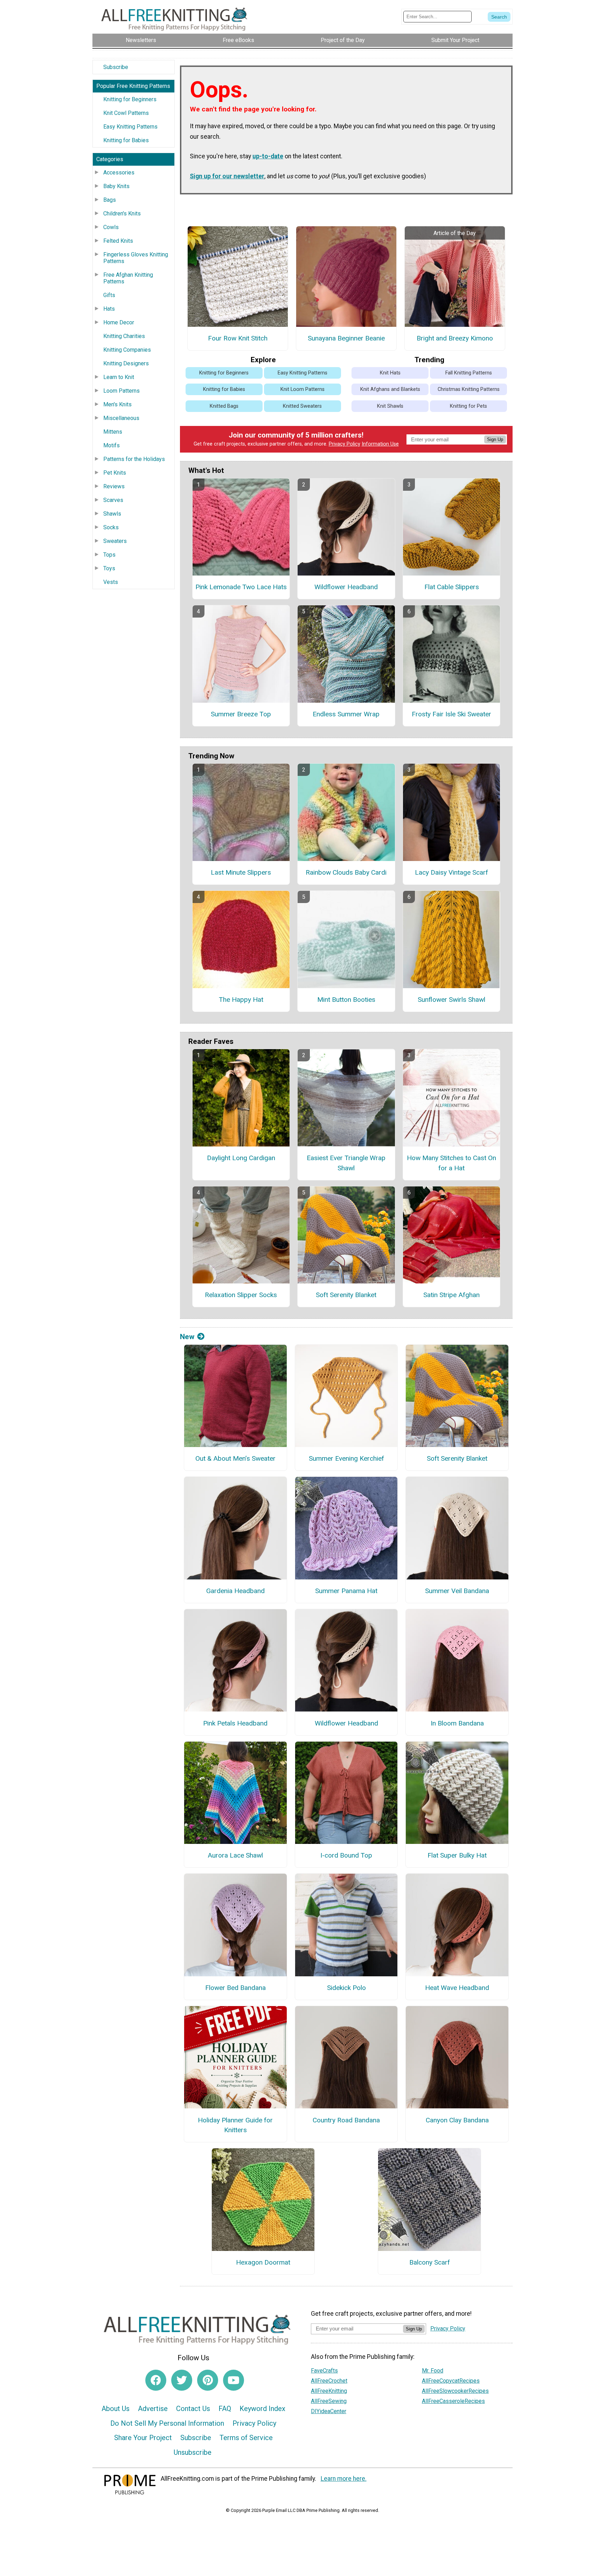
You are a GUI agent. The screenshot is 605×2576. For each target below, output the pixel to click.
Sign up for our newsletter (227, 176)
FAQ (225, 2409)
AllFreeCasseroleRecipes (453, 2401)
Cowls (111, 227)
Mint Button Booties (346, 1000)
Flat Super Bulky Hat (457, 1855)
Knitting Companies (127, 350)
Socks (111, 527)
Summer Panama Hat (346, 1591)
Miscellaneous (121, 418)
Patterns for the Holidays (134, 459)
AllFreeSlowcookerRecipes (455, 2391)
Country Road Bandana (346, 2120)
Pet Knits (115, 473)
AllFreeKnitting (329, 2391)
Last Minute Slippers (241, 872)
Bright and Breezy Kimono (455, 338)
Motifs (112, 445)
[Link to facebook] (156, 2380)
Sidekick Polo (346, 1988)
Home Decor (119, 322)
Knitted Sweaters (302, 406)
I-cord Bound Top (346, 1855)
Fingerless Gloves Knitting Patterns (136, 258)
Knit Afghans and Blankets (390, 389)
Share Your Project (143, 2438)
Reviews (114, 486)
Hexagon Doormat (263, 2262)
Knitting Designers (126, 363)
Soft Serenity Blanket (346, 1295)
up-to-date (268, 156)
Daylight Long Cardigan (241, 1158)
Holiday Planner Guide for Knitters (235, 2125)
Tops (109, 555)
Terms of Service (246, 2438)
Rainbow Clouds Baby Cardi (346, 872)
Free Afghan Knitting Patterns (128, 278)
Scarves (113, 500)
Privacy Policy (345, 444)
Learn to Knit (119, 377)
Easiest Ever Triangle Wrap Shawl (346, 1163)
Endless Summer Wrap (346, 714)
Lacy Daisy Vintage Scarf (451, 872)
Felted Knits (118, 241)
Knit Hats (390, 373)
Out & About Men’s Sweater (235, 1458)
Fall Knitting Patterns (469, 373)
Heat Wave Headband (457, 1988)
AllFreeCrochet (329, 2381)
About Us (116, 2409)
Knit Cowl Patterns (126, 113)
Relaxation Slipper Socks (241, 1295)
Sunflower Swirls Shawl (451, 1000)
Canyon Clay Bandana (457, 2120)
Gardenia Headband (235, 1591)
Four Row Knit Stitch (238, 338)
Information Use (380, 444)
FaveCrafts (324, 2371)
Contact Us (193, 2409)
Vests (111, 582)
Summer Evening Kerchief (346, 1458)
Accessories (119, 173)
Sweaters (115, 541)
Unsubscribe (193, 2452)
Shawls (112, 514)
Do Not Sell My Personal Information (167, 2423)
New (187, 1337)
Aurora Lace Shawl (235, 1855)
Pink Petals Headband (235, 1723)
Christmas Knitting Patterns (469, 389)
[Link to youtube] (234, 2380)
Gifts (109, 295)
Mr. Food (433, 2371)
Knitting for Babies (126, 140)
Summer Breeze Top (241, 714)
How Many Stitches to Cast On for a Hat (451, 1163)
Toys (109, 568)
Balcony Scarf (430, 2262)
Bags (110, 200)
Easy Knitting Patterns (130, 127)
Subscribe (116, 67)
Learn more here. (344, 2479)
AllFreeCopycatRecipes (451, 2381)
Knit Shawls (390, 406)
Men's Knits (117, 404)
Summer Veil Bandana (457, 1591)
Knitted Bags (224, 406)
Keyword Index (262, 2409)
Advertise (153, 2409)
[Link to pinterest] (208, 2380)
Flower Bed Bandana (235, 1988)
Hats (109, 309)
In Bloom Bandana (457, 1723)
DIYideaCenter (329, 2411)
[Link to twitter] (182, 2380)
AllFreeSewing (329, 2401)
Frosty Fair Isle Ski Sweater (451, 714)
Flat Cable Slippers (452, 587)
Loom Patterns (121, 391)
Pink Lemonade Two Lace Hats (241, 587)
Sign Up (495, 439)
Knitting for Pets (468, 406)
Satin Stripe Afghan (451, 1295)
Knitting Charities (124, 336)
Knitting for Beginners (130, 99)
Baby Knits (116, 186)
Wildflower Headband (346, 587)
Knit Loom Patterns (302, 389)
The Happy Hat (241, 1000)
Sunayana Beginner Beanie (346, 338)
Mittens (113, 432)
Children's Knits (122, 213)
